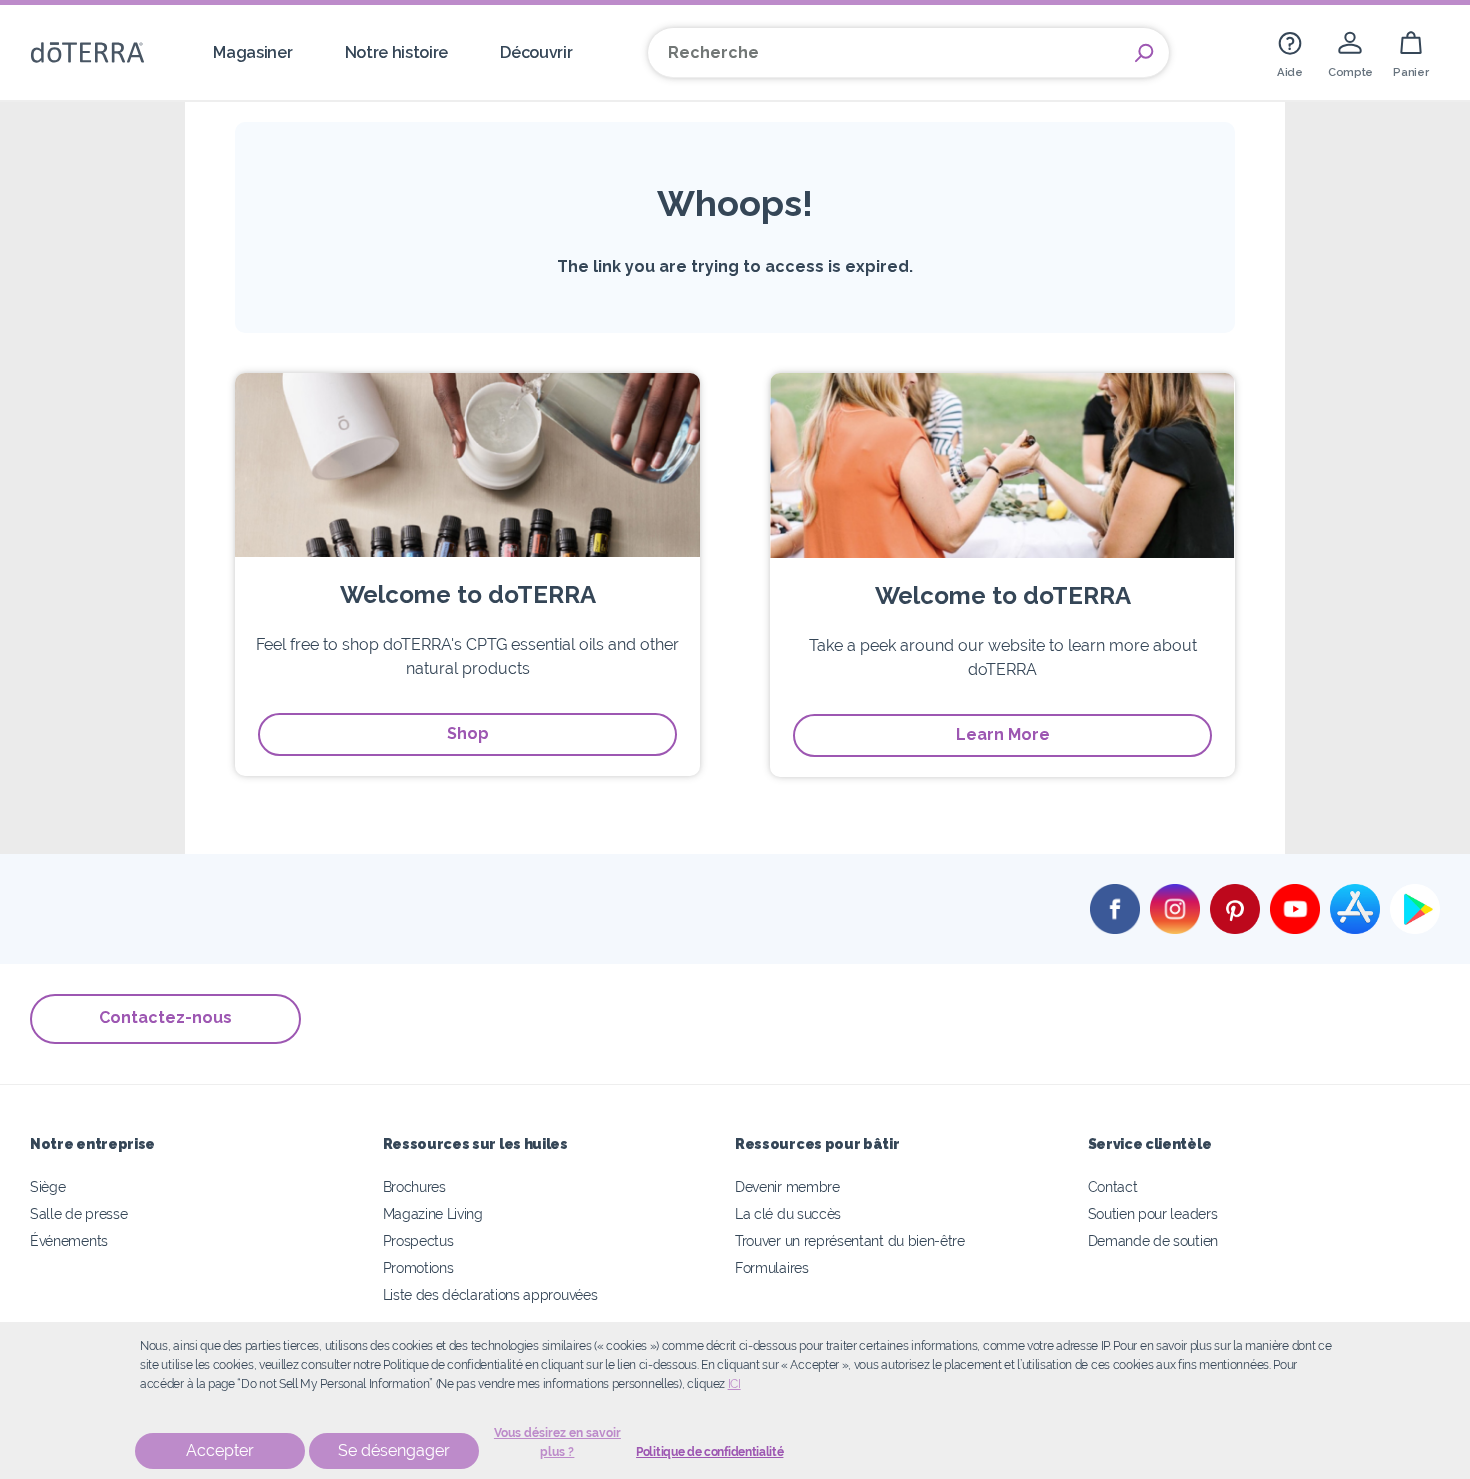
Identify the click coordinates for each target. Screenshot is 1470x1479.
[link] (1290, 52)
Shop (468, 733)
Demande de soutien (1153, 1240)
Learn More (1003, 734)
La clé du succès (788, 1213)
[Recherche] (1144, 53)
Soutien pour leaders (1153, 1213)
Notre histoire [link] (397, 52)
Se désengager (394, 1450)
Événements (69, 1240)
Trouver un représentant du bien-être (850, 1240)
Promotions (418, 1267)
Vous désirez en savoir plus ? (557, 1442)
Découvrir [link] (536, 52)
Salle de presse (78, 1213)
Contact (1113, 1186)
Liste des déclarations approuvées (490, 1294)
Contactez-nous (165, 1017)
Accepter (220, 1450)
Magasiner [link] (252, 52)
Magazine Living (433, 1213)
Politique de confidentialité (709, 1452)
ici (734, 1384)
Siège (47, 1186)
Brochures (414, 1186)
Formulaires (772, 1267)
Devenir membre (787, 1186)
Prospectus (418, 1240)
